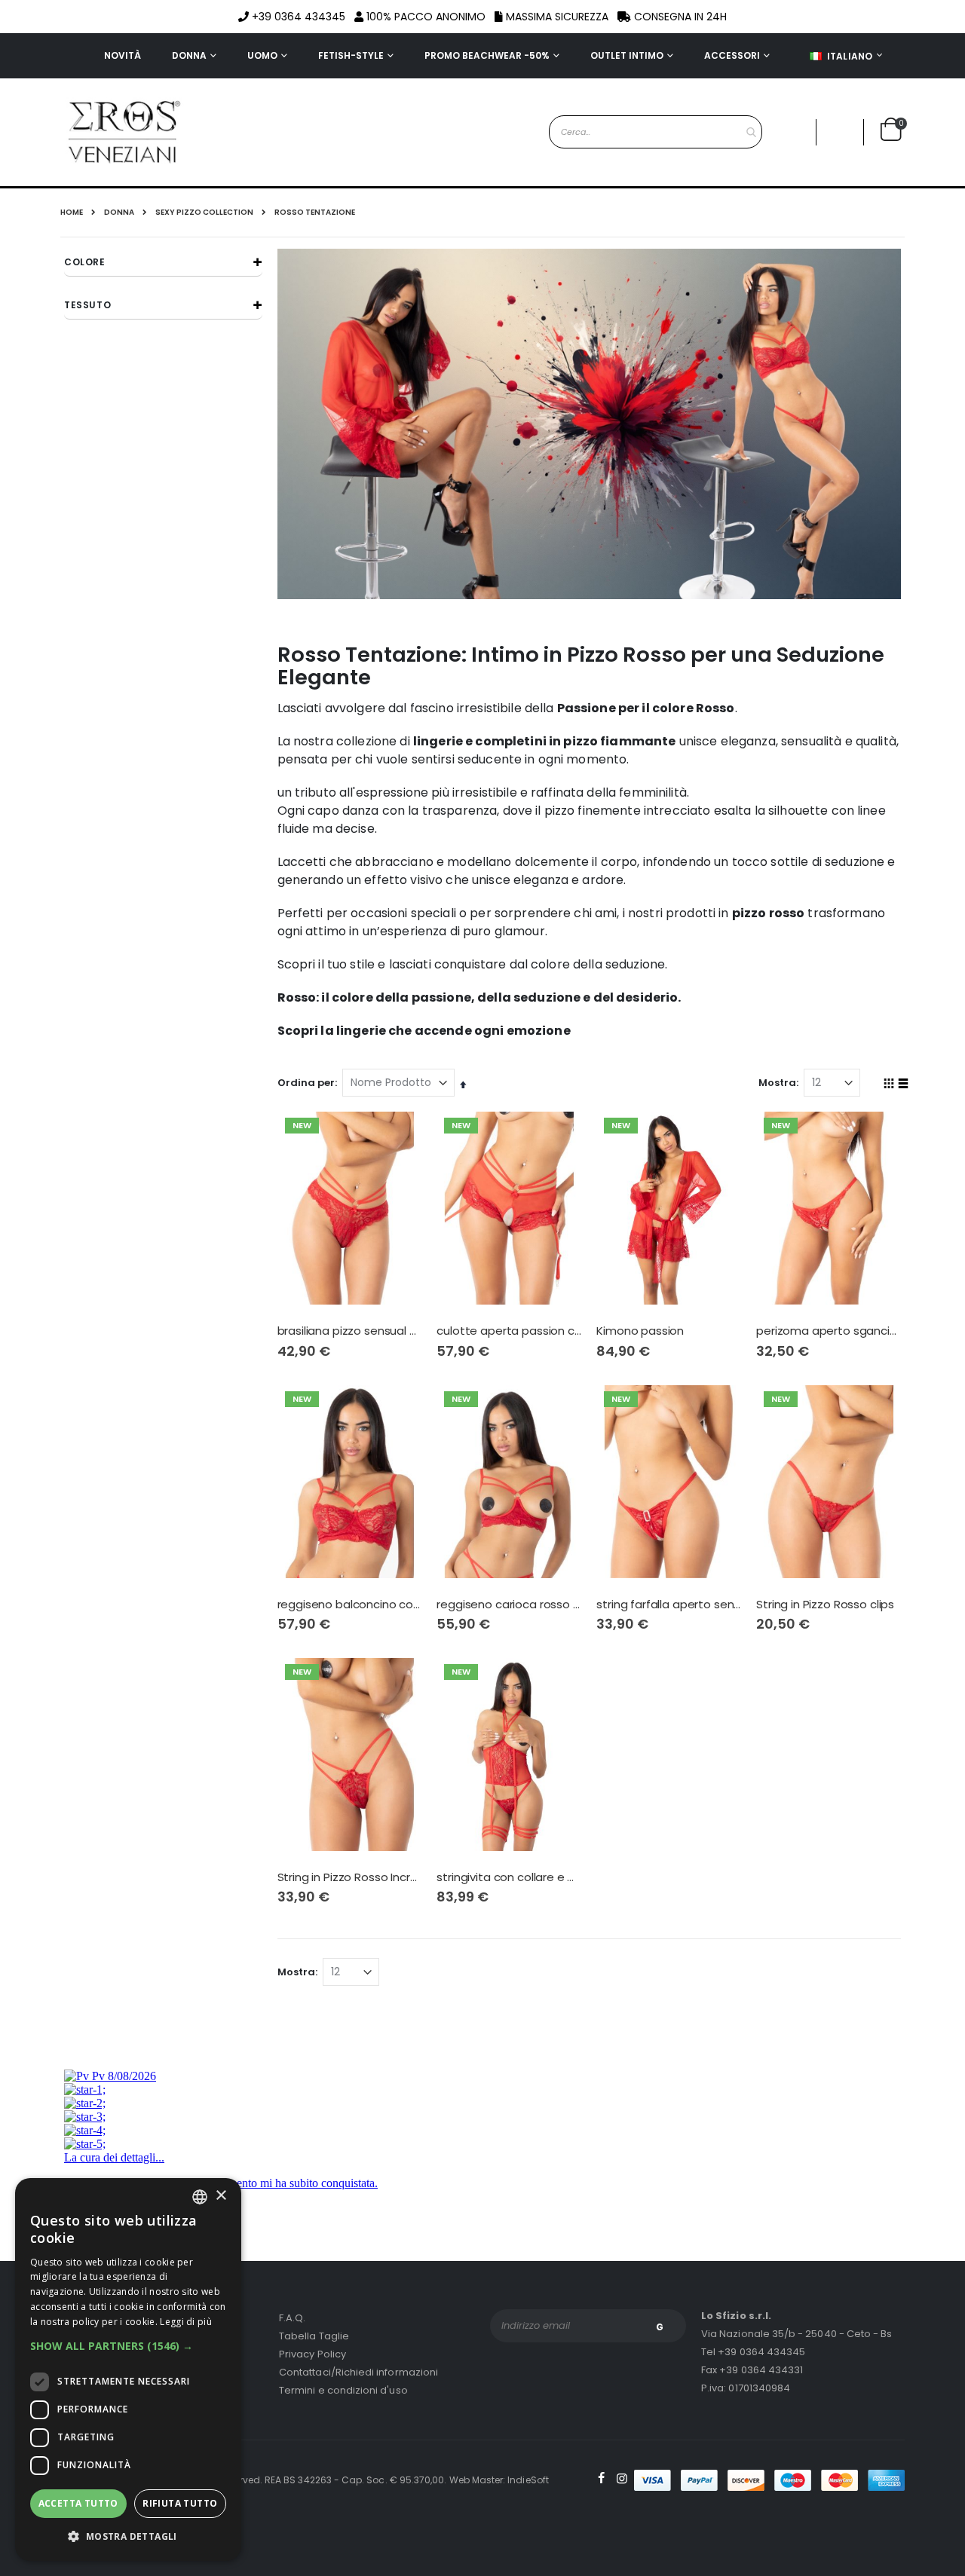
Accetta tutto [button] (78, 2503)
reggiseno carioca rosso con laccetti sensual (509, 1605)
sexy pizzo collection (204, 213)
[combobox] (656, 132)
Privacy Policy (312, 2354)
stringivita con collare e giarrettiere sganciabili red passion (509, 1877)
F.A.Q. (292, 2318)
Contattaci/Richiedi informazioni (358, 2372)
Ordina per (306, 1083)
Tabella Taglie (314, 2336)
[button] (840, 132)
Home (72, 212)
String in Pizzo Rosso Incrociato (350, 1877)
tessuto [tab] (87, 305)
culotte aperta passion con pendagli (509, 1331)
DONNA (119, 213)
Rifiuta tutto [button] (180, 2503)
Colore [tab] (85, 262)
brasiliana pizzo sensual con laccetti (350, 1331)
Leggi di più (186, 2322)
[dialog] (128, 2369)
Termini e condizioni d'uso (343, 2390)
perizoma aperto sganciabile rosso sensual (829, 1331)
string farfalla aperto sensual (669, 1605)
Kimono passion (640, 1331)
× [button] (221, 2196)
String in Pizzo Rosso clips (825, 1605)
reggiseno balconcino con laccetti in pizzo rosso (350, 1605)
